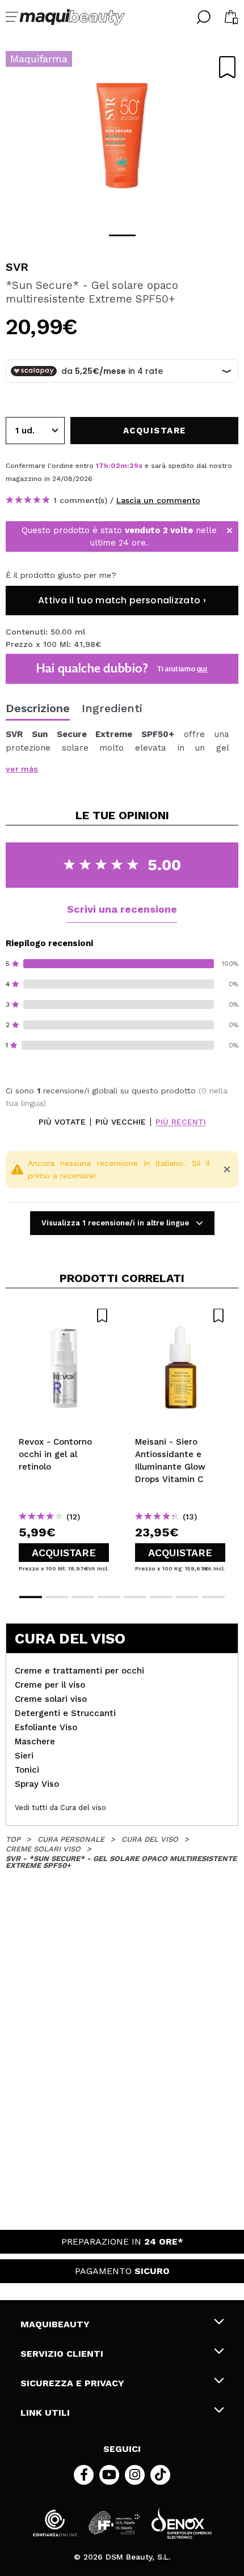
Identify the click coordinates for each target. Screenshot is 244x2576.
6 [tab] (161, 1597)
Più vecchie (121, 1122)
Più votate (62, 1122)
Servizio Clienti (62, 2354)
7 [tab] (187, 1597)
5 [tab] (135, 1597)
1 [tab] (122, 235)
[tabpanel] (122, 136)
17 (100, 466)
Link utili (45, 2413)
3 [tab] (83, 1597)
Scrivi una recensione (122, 909)
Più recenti (181, 1122)
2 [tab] (57, 1597)
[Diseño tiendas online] (182, 2523)
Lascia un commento (158, 500)
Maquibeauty (55, 2324)
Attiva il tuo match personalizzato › (122, 600)
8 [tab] (213, 1597)
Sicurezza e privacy (72, 2383)
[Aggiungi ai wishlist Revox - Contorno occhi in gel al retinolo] (64, 1315)
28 (134, 466)
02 (115, 466)
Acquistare (64, 1553)
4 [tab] (109, 1597)
